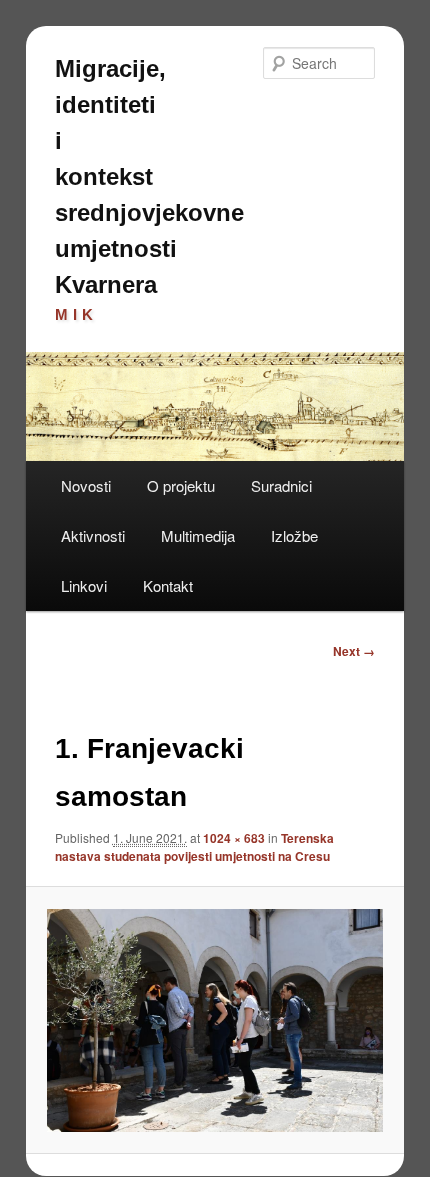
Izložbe (294, 535)
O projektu (181, 485)
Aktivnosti (93, 535)
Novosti (86, 485)
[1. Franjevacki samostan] (214, 1021)
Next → (354, 651)
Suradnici (281, 485)
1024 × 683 (234, 838)
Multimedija (198, 535)
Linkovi (84, 585)
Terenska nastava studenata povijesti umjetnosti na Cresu (194, 847)
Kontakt (168, 585)
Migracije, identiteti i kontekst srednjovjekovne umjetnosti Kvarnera (149, 176)
